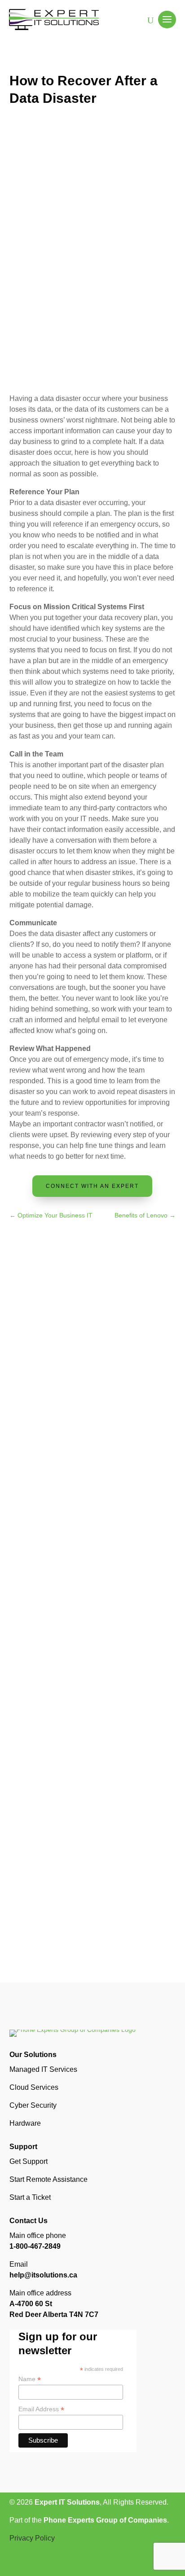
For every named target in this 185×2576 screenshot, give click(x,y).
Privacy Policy (32, 2538)
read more (33, 1438)
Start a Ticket (30, 2197)
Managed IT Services (43, 2069)
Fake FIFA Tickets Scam (79, 1597)
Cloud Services (34, 2087)
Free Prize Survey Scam (79, 1359)
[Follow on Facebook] (17, 2564)
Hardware (25, 2123)
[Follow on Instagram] (35, 2564)
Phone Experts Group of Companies (105, 2520)
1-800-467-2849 (35, 2246)
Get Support (29, 2161)
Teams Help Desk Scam (78, 1834)
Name (30, 2379)
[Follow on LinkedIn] (53, 2564)
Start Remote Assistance (48, 2179)
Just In (71, 1371)
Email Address (41, 2409)
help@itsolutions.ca (43, 2275)
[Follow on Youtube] (70, 2564)
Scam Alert (103, 1371)
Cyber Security (33, 2105)
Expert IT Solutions (67, 2502)
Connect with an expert (92, 1186)
